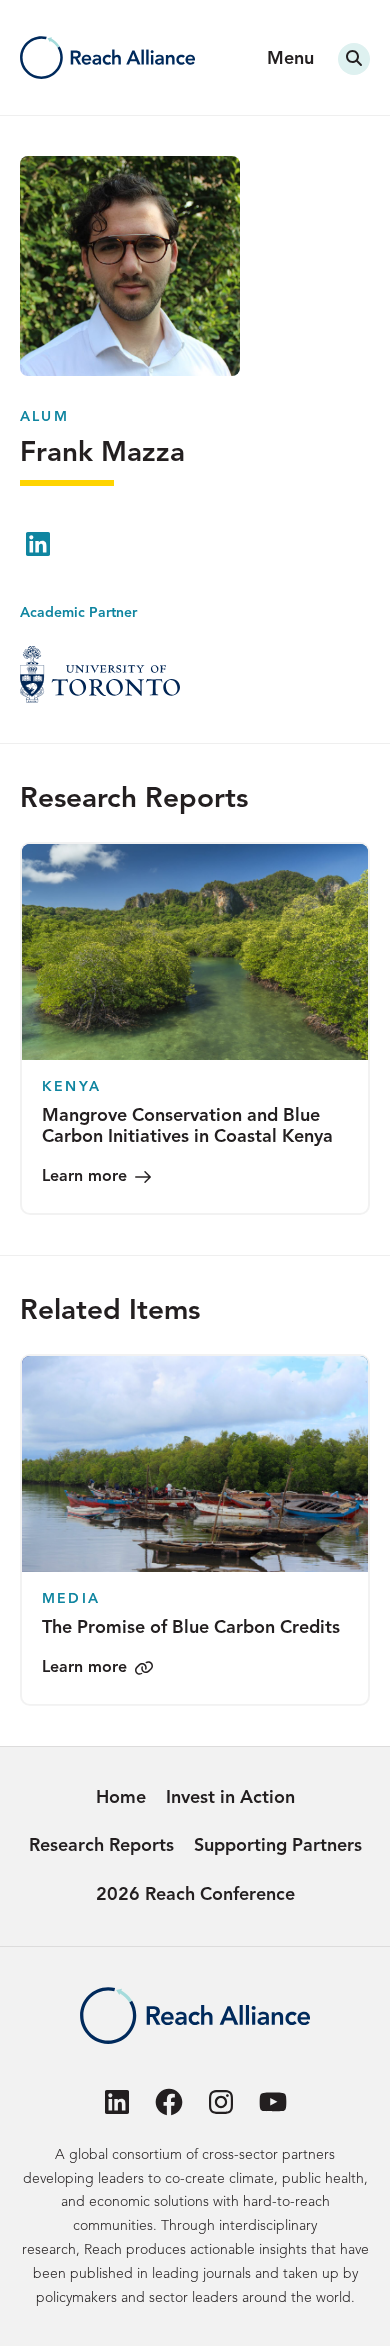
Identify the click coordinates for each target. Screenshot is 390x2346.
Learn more (84, 1177)
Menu (290, 59)
